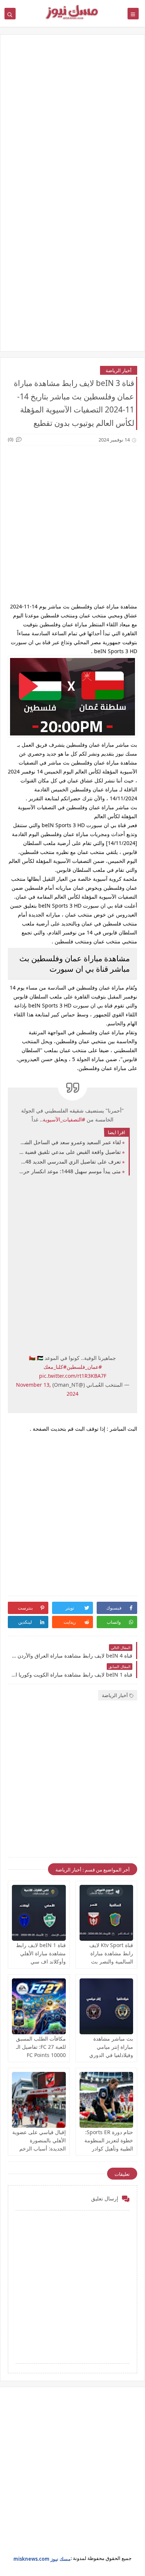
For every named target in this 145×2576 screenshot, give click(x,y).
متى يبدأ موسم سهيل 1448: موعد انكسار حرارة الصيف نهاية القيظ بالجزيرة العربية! (70, 1171)
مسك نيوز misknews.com (42, 2559)
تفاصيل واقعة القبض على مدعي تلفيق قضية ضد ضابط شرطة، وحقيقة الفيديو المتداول (70, 1152)
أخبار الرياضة (119, 370)
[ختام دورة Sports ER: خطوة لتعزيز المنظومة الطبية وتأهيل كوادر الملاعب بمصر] (107, 2100)
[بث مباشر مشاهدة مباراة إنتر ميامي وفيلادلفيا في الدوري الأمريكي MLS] (107, 2006)
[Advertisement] (72, 120)
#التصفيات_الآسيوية (64, 1119)
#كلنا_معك (55, 1367)
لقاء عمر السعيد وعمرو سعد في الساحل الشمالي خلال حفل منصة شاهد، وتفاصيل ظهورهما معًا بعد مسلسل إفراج (70, 1142)
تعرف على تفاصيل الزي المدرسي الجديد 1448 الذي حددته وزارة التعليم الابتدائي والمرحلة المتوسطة (70, 1162)
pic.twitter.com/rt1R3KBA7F (73, 1376)
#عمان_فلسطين (84, 1367)
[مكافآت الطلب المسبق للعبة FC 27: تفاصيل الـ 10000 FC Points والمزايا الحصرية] (39, 2006)
